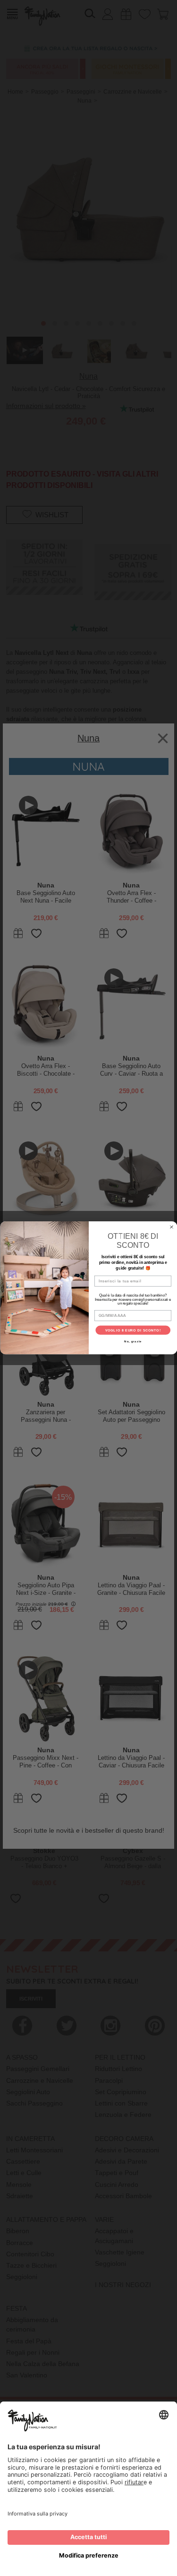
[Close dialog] (171, 1227)
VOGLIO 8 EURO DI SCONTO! (133, 1331)
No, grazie (133, 1342)
